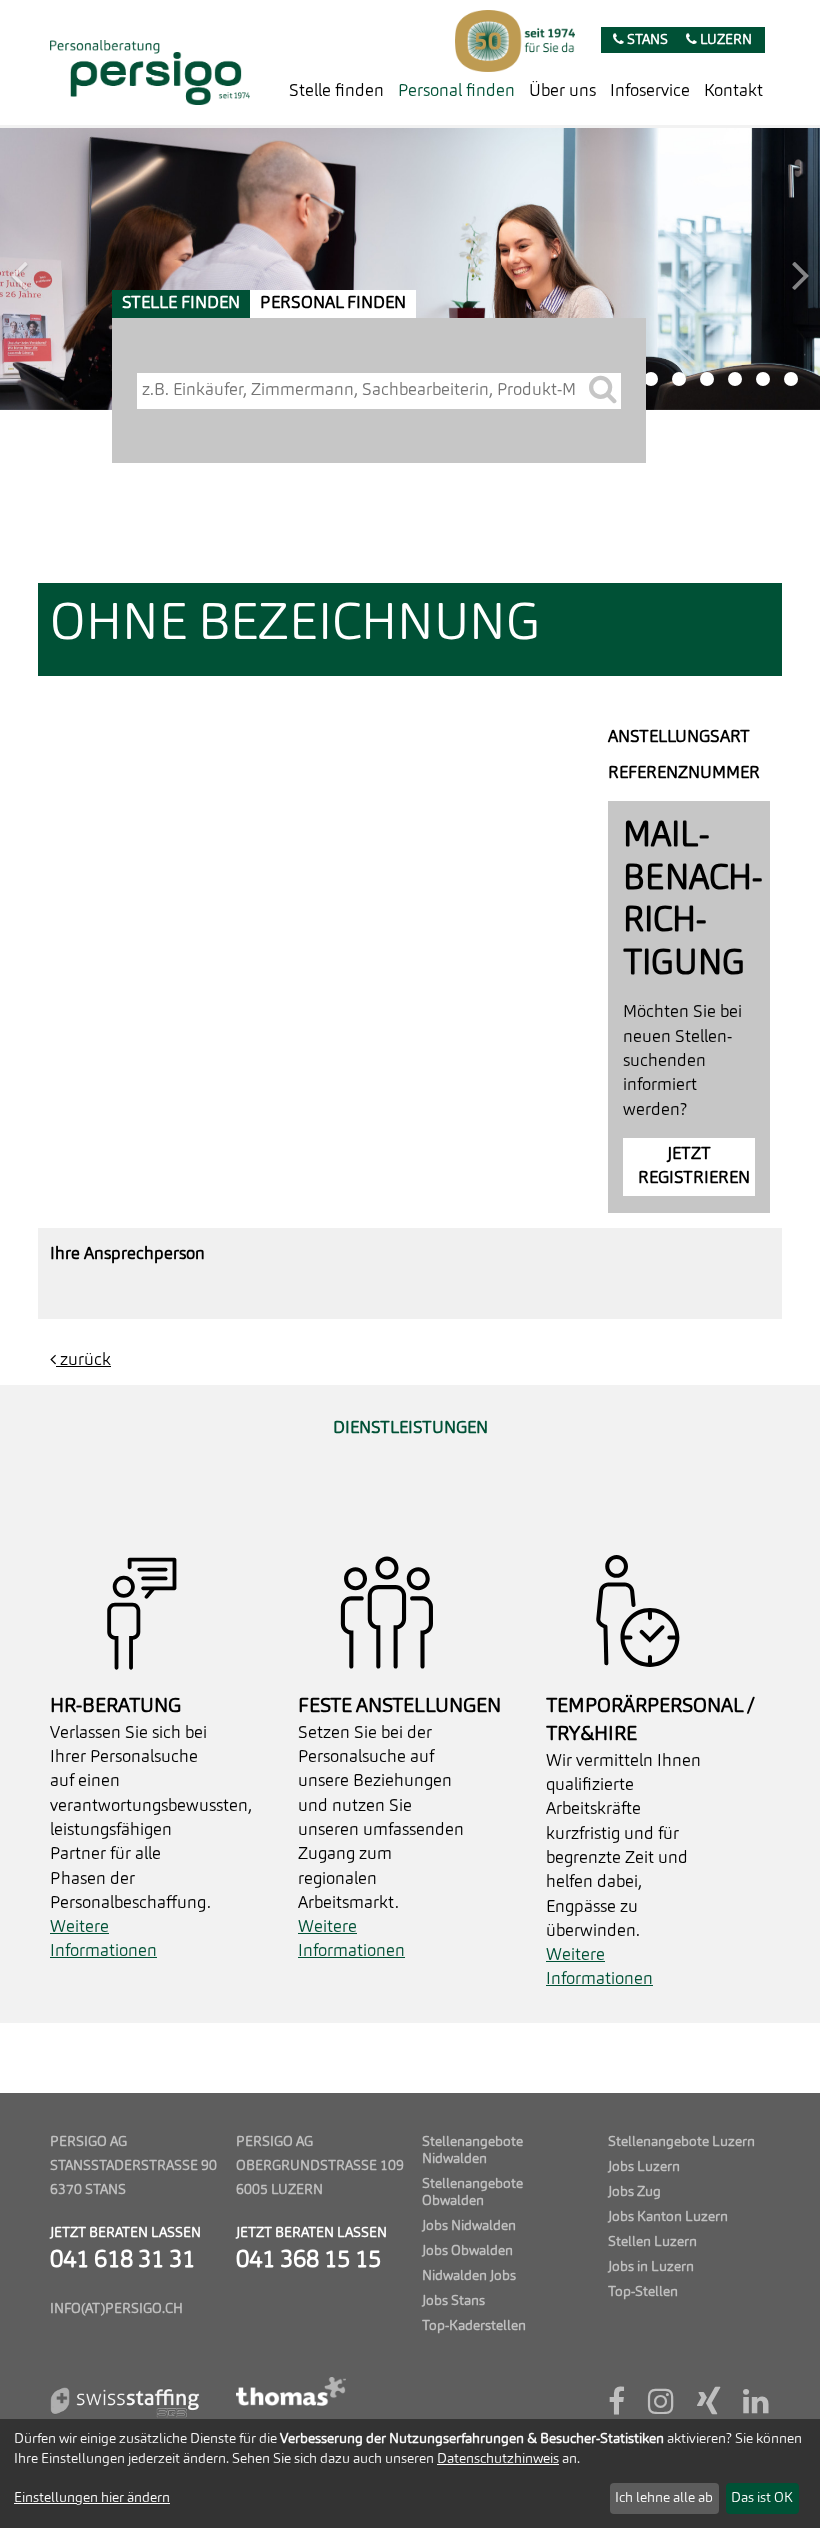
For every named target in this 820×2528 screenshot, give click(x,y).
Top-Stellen (643, 2292)
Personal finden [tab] (333, 303)
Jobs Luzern (644, 2167)
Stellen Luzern (652, 2242)
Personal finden (456, 91)
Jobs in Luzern (651, 2267)
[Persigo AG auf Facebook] (616, 2408)
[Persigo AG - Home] (150, 62)
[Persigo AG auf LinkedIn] (756, 2408)
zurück (83, 1360)
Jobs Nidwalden (469, 2226)
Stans (646, 40)
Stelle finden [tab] (181, 303)
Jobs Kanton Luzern (668, 2217)
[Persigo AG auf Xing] (708, 2408)
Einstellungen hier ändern (92, 2498)
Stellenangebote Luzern (681, 2142)
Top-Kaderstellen (474, 2326)
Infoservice (650, 91)
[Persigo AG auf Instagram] (661, 2408)
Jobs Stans (453, 2301)
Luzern (724, 40)
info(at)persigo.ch (116, 2309)
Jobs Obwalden (467, 2251)
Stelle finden (336, 91)
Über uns (562, 91)
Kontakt (733, 91)
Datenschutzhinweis (498, 2459)
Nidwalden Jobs (469, 2276)
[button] (61, 269)
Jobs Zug (634, 2192)
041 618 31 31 (122, 2261)
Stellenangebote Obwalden (472, 2193)
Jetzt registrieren (694, 1166)
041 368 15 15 (308, 2261)
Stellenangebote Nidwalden (472, 2151)
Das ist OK (762, 2498)
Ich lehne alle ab (664, 2498)
